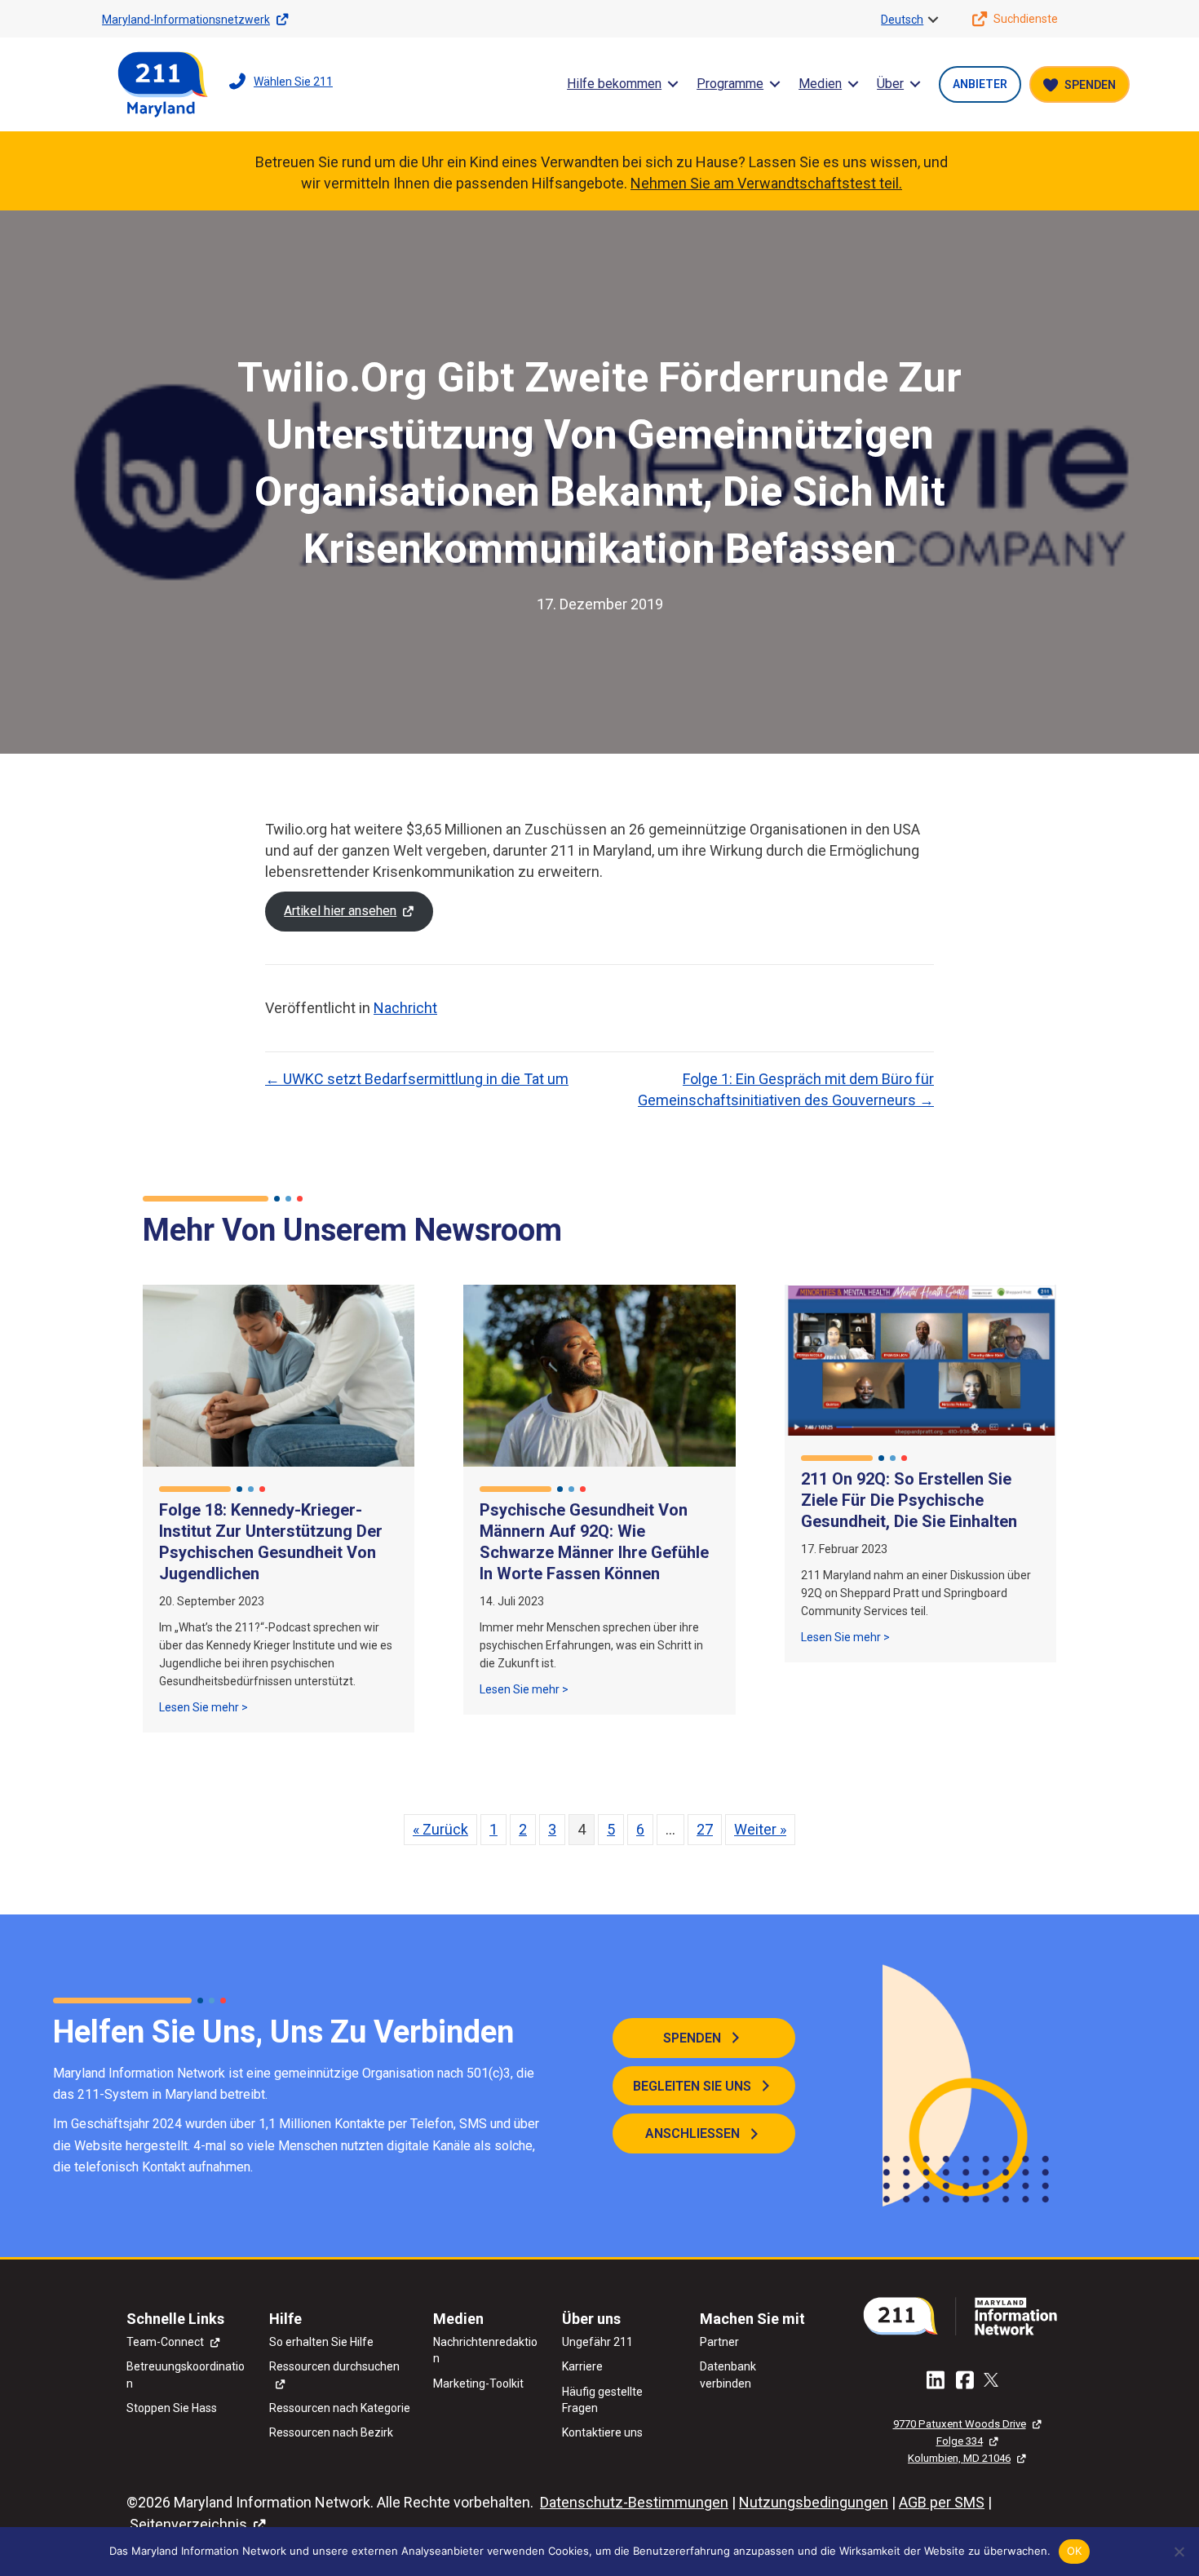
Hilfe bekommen (614, 84)
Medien (820, 84)
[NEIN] (1179, 2552)
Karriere (582, 2366)
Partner (719, 2342)
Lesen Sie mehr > (204, 1707)
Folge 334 (960, 2441)
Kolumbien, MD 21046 (959, 2458)
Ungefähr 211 (597, 2342)
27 (705, 1829)
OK (1075, 2551)
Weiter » (760, 1829)
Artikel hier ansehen (340, 911)
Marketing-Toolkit (478, 2383)
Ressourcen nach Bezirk (331, 2432)
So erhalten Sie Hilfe (321, 2342)
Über (890, 84)
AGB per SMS (942, 2502)
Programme (730, 84)
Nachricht (405, 1008)
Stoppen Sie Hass (172, 2408)
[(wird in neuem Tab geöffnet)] (967, 2315)
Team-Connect (165, 2342)
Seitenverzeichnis (188, 2524)
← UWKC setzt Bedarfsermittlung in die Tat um (417, 1079)
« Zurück (440, 1829)
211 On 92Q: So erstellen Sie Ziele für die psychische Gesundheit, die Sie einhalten (909, 1500)
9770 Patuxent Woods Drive (960, 2424)
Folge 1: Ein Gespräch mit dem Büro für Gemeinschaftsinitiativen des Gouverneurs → (786, 1089)
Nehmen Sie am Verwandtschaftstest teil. (766, 183)
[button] (933, 20)
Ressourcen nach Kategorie (340, 2408)
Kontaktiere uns (602, 2432)
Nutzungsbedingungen (814, 2502)
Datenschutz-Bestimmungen (634, 2502)
